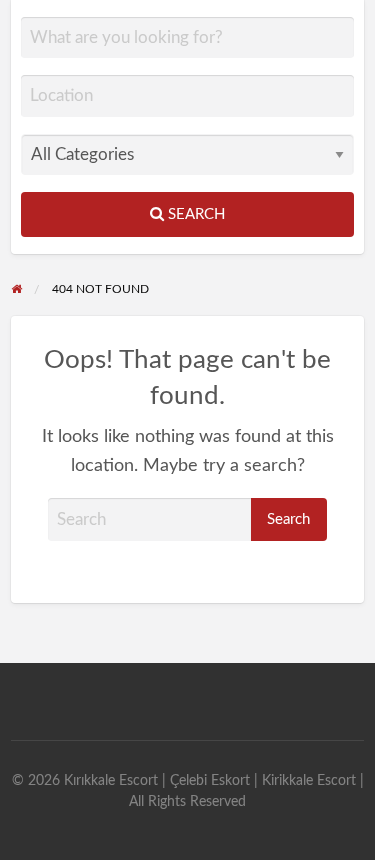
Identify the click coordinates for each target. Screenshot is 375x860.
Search (194, 214)
